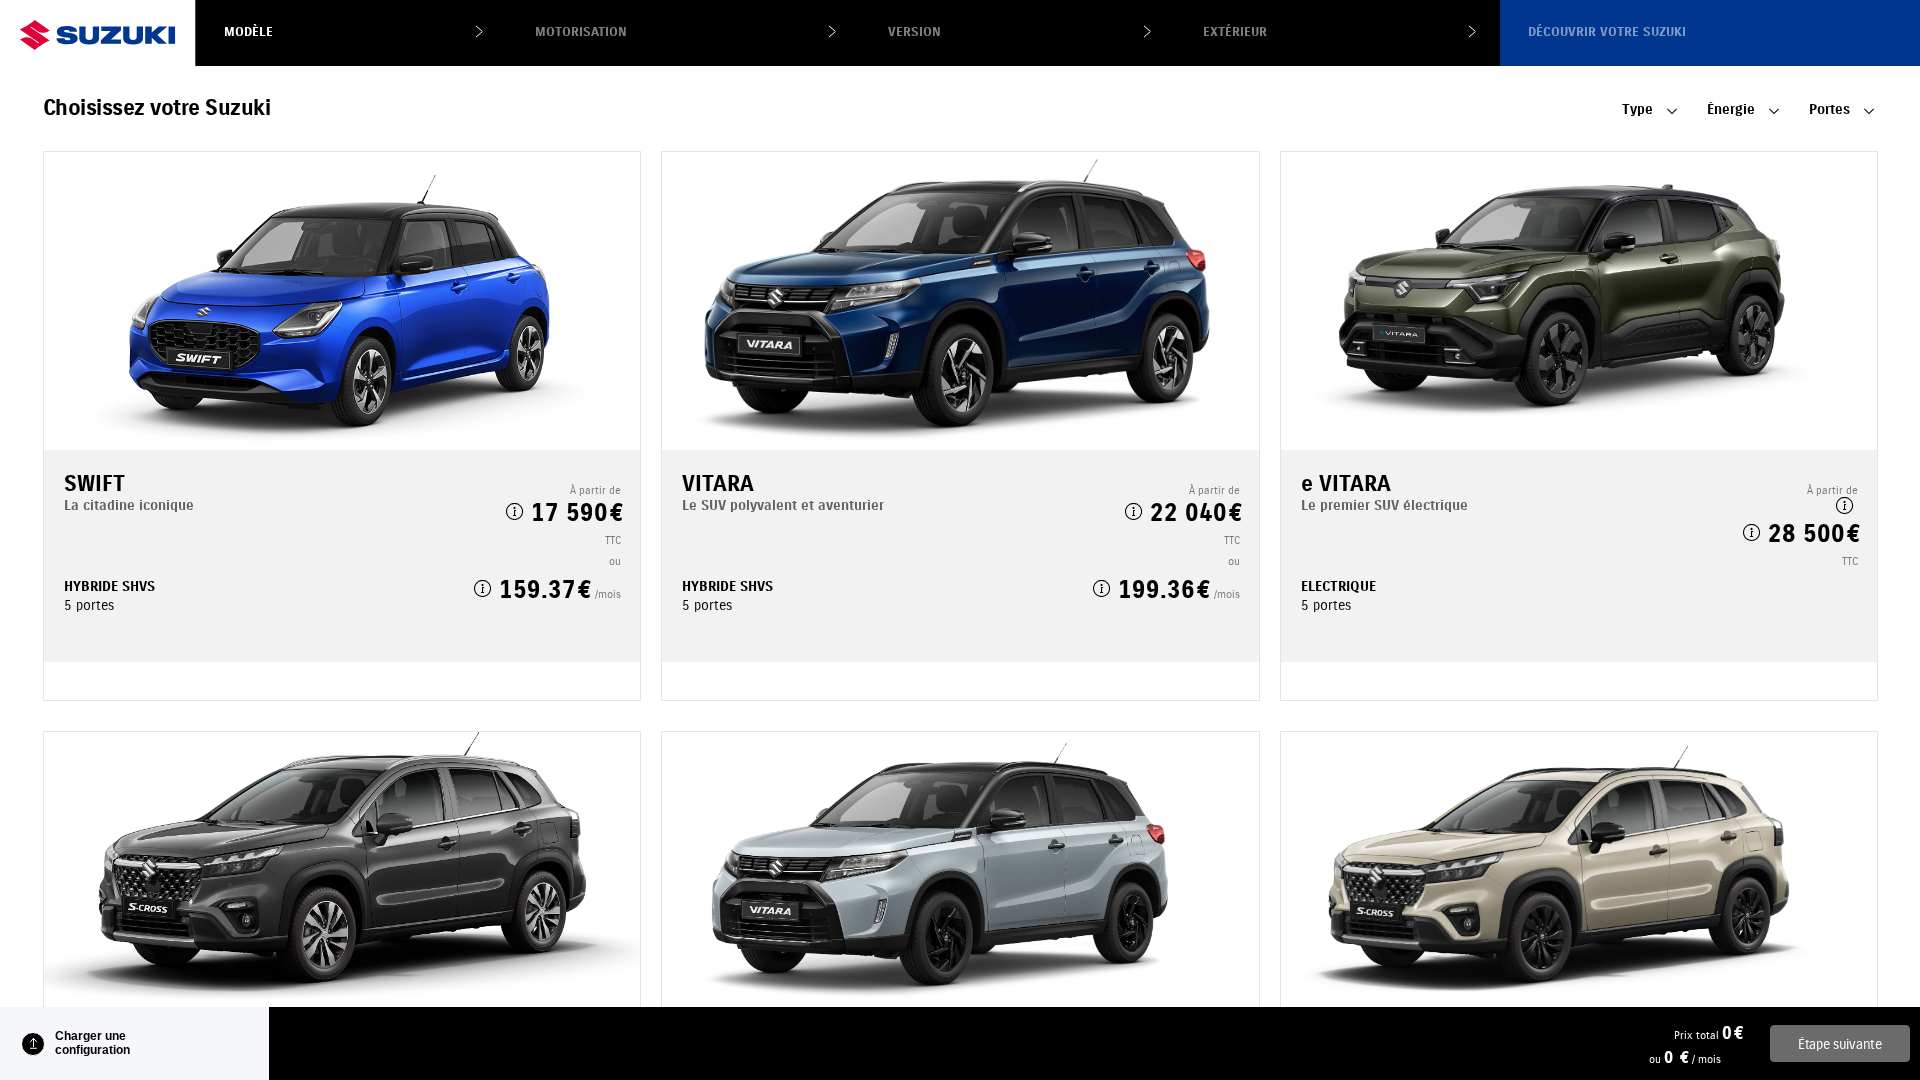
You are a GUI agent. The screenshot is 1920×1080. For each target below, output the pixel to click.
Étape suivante (1840, 1044)
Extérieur (1235, 32)
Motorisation (581, 32)
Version (914, 32)
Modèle (248, 32)
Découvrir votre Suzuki (1607, 32)
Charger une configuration (92, 1043)
